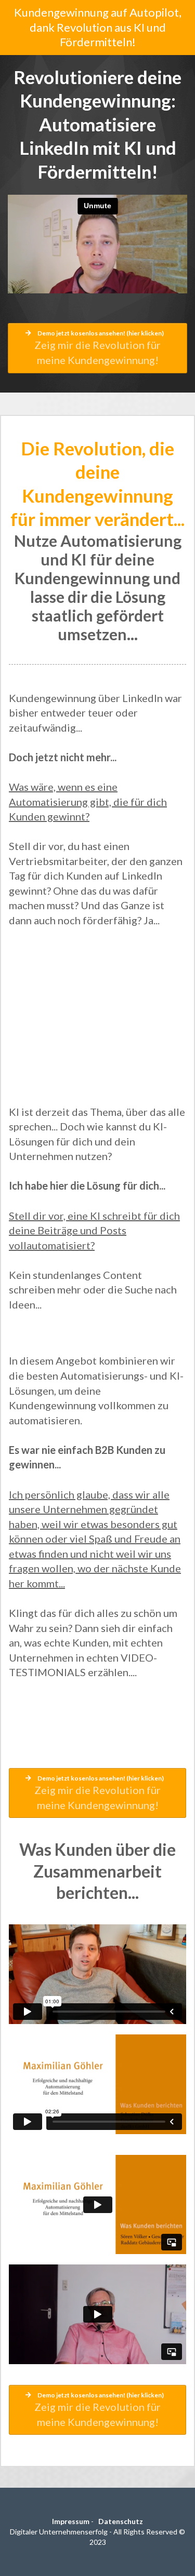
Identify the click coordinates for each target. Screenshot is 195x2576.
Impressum (71, 2521)
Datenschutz (121, 2521)
